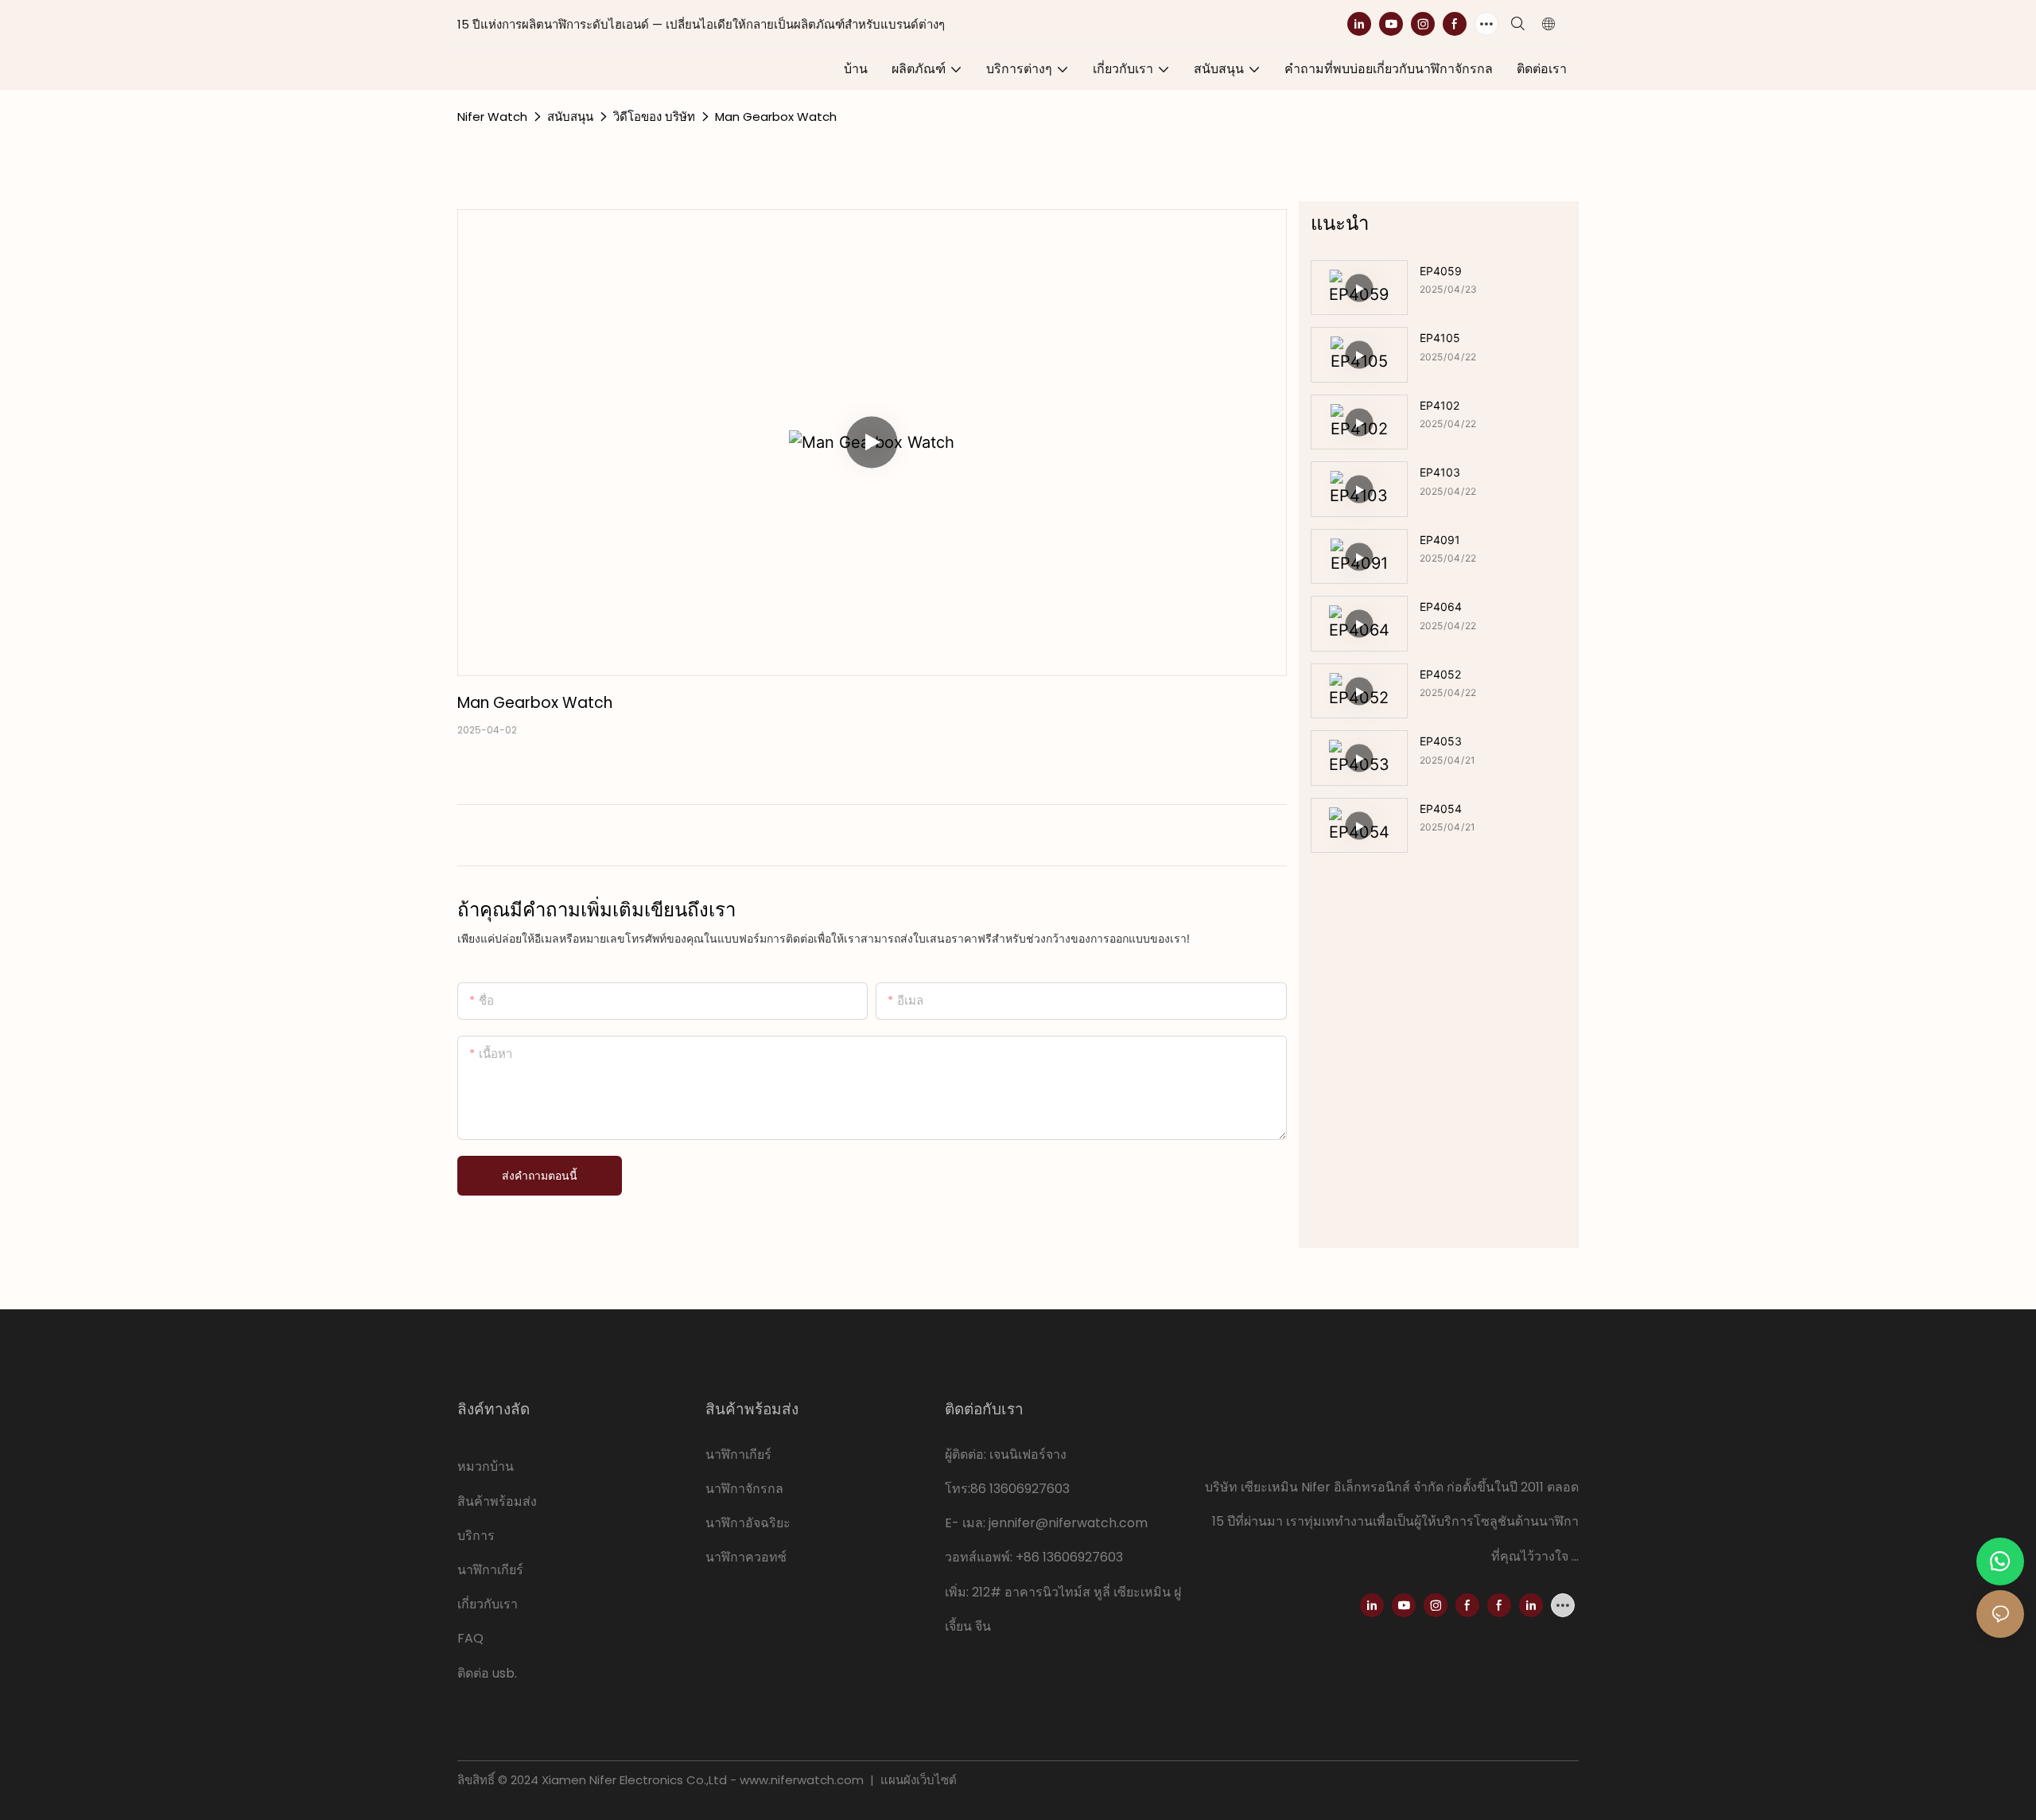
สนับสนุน (570, 117)
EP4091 (1440, 540)
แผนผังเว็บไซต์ (917, 1780)
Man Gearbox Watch (776, 117)
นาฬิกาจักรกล (744, 1489)
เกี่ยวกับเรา (488, 1604)
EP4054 (1441, 809)
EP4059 (1441, 271)
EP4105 (1440, 338)
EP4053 (1441, 741)
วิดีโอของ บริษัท (654, 117)
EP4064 (1441, 607)
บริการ (476, 1536)
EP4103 (1440, 472)
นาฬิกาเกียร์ (492, 1570)
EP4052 (1440, 674)
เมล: (975, 1523)
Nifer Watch (492, 117)
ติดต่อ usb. (487, 1673)
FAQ (470, 1638)
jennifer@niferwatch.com (1068, 1523)
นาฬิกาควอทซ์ (746, 1557)
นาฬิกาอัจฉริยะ (748, 1523)
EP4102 (1440, 405)
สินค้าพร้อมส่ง (497, 1501)
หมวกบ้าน (486, 1466)
